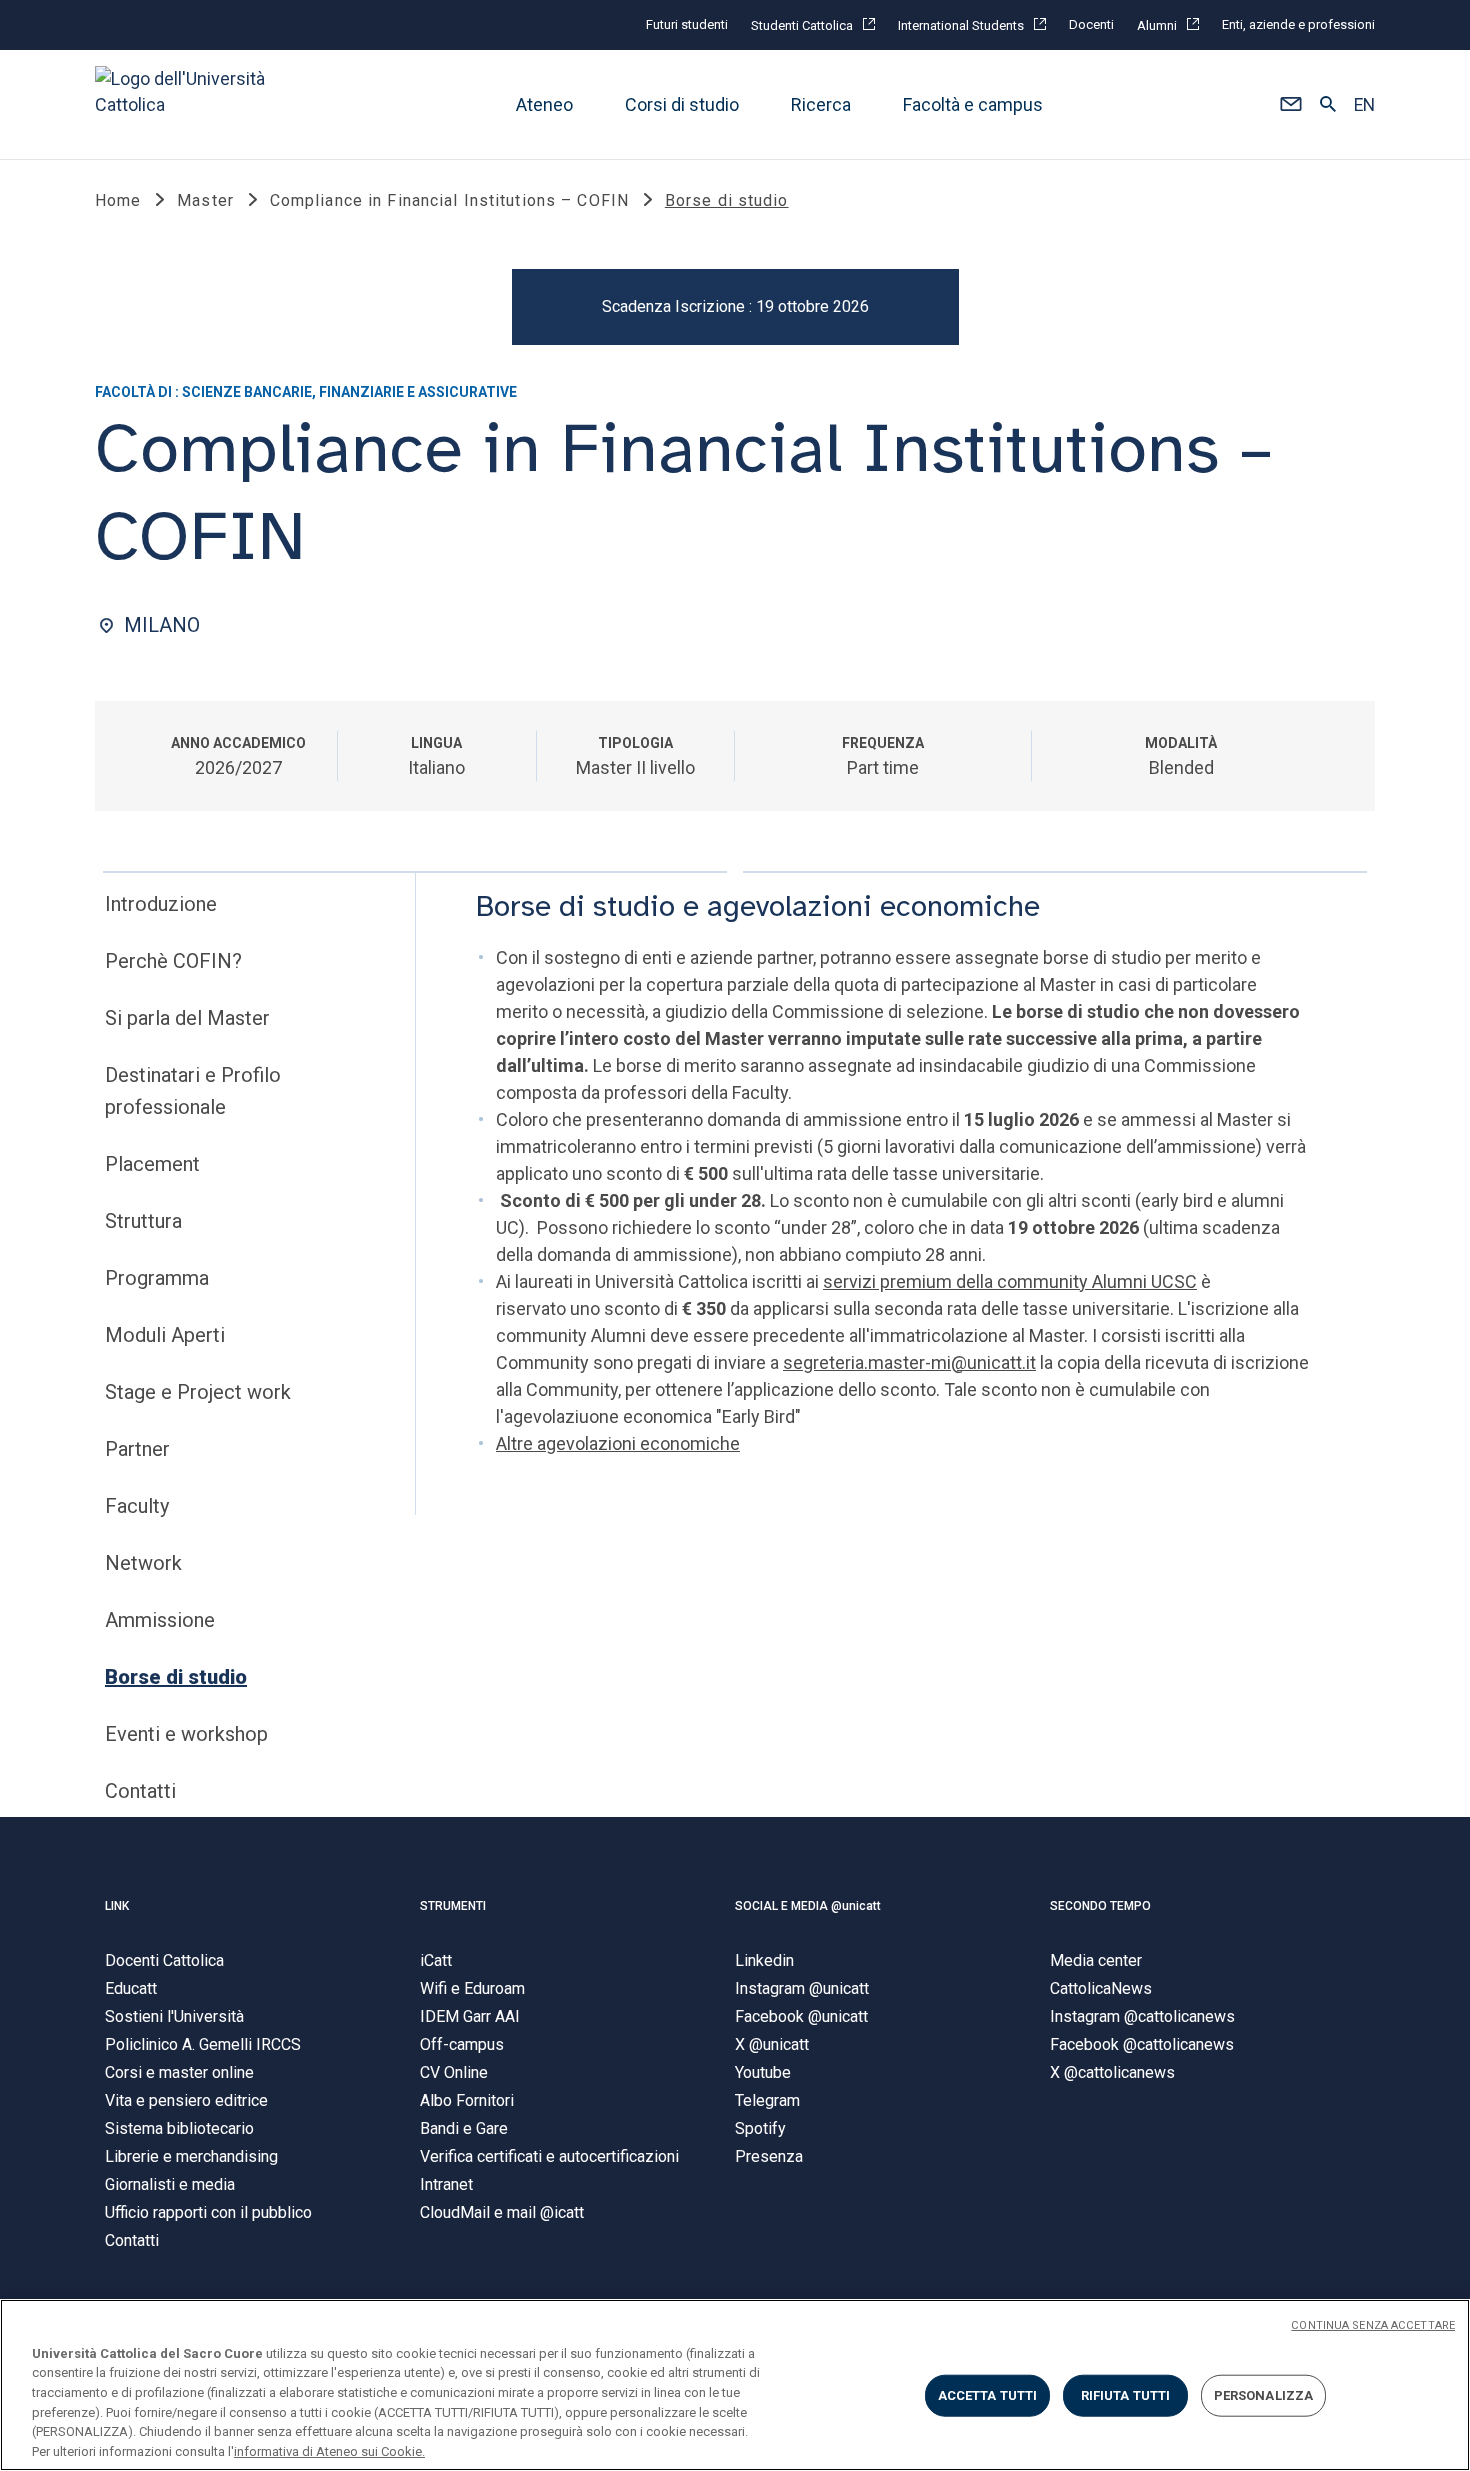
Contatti (140, 1791)
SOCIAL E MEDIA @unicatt (808, 1906)
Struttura (143, 1221)
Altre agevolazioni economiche (618, 1443)
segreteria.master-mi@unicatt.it (909, 1362)
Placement (152, 1164)
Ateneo (544, 104)
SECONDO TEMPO (1100, 1906)
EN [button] (1364, 105)
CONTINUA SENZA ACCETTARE (1373, 2325)
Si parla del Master (187, 1018)
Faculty (137, 1506)
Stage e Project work (198, 1392)
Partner (137, 1449)
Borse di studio (176, 1677)
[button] (1290, 105)
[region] (735, 2385)
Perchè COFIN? (173, 961)
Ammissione (160, 1620)
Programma (157, 1278)
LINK (117, 1906)
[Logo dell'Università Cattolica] (189, 104)
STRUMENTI (453, 1906)
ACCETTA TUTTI (988, 2395)
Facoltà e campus (973, 104)
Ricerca (821, 104)
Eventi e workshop (186, 1734)
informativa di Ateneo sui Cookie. (329, 2450)
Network (143, 1563)
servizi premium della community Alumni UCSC (1010, 1281)
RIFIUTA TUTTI (1126, 2395)
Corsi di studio (682, 104)
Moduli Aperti (165, 1335)
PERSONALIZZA (1264, 2395)
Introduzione (161, 904)
